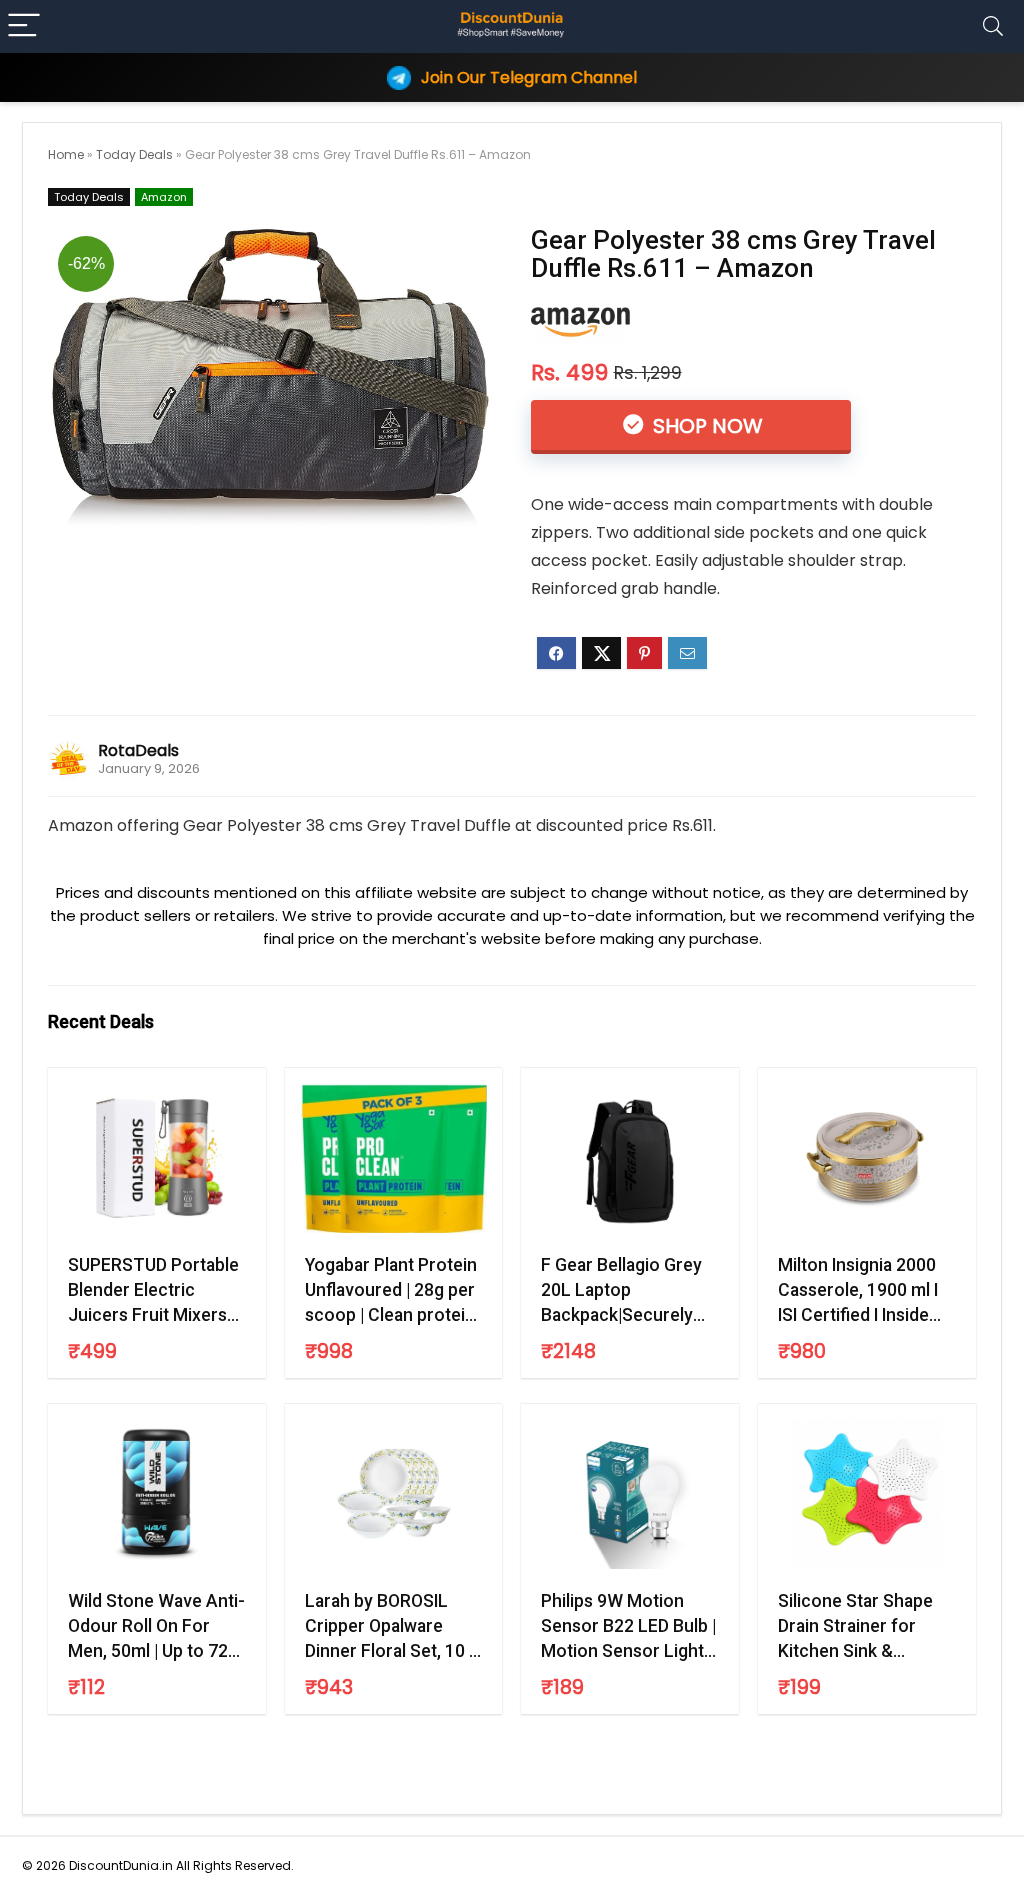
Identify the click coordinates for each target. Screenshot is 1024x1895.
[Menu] (24, 26)
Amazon (164, 197)
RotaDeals (138, 750)
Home (66, 154)
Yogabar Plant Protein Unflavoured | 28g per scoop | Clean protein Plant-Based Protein (391, 1291)
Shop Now (705, 426)
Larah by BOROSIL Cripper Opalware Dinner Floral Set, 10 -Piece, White (390, 1627)
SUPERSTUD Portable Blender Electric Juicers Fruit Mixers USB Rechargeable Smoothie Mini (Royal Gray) (153, 1291)
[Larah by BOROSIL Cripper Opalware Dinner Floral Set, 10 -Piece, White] (394, 1494)
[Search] (993, 26)
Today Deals (134, 154)
